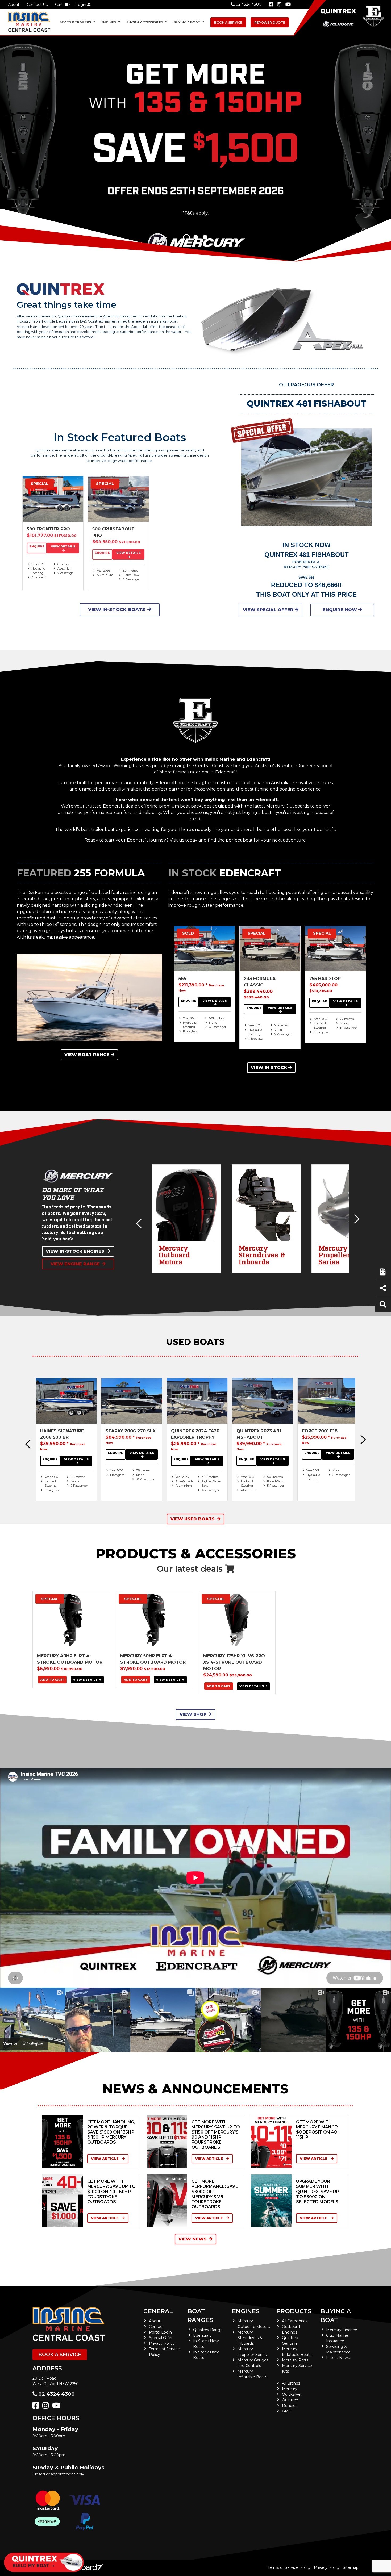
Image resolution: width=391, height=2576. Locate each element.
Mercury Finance (342, 2330)
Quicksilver (292, 2394)
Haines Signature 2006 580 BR (62, 1434)
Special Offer (161, 2338)
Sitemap (351, 2567)
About (14, 5)
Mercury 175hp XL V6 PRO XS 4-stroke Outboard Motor (234, 1662)
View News (193, 2239)
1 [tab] (186, 237)
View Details (63, 546)
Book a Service (228, 22)
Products (294, 2311)
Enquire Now (340, 610)
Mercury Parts (295, 2360)
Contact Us (37, 5)
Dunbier (289, 2406)
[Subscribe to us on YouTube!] (57, 2407)
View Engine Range (75, 1264)
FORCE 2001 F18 (320, 1431)
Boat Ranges (200, 2316)
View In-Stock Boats (117, 609)
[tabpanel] (195, 149)
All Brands (291, 2383)
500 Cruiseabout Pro (113, 532)
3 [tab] (205, 237)
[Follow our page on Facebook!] (271, 5)
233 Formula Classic (260, 982)
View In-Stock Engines (75, 1251)
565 (182, 979)
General (158, 2311)
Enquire (37, 546)
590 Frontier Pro (48, 529)
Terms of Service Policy (289, 2567)
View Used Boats (193, 1519)
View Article (105, 2159)
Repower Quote (270, 22)
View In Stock (269, 1067)
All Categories (295, 2321)
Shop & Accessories (145, 22)
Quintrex (290, 2400)
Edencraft (202, 2335)
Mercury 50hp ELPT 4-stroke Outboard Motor (153, 1659)
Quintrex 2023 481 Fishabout (259, 1434)
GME (287, 2411)
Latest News (338, 2358)
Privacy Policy (162, 2343)
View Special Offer (269, 610)
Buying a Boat (336, 2316)
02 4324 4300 (249, 4)
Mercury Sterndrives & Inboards (250, 2338)
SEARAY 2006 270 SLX (131, 1431)
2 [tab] (196, 237)
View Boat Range (87, 1055)
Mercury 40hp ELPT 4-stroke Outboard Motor (70, 1659)
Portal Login (160, 2332)
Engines (246, 2311)
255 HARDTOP (325, 979)
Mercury (290, 2389)
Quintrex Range (208, 2330)
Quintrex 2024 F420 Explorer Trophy (195, 1434)
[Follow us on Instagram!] (47, 2407)
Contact (156, 2327)
